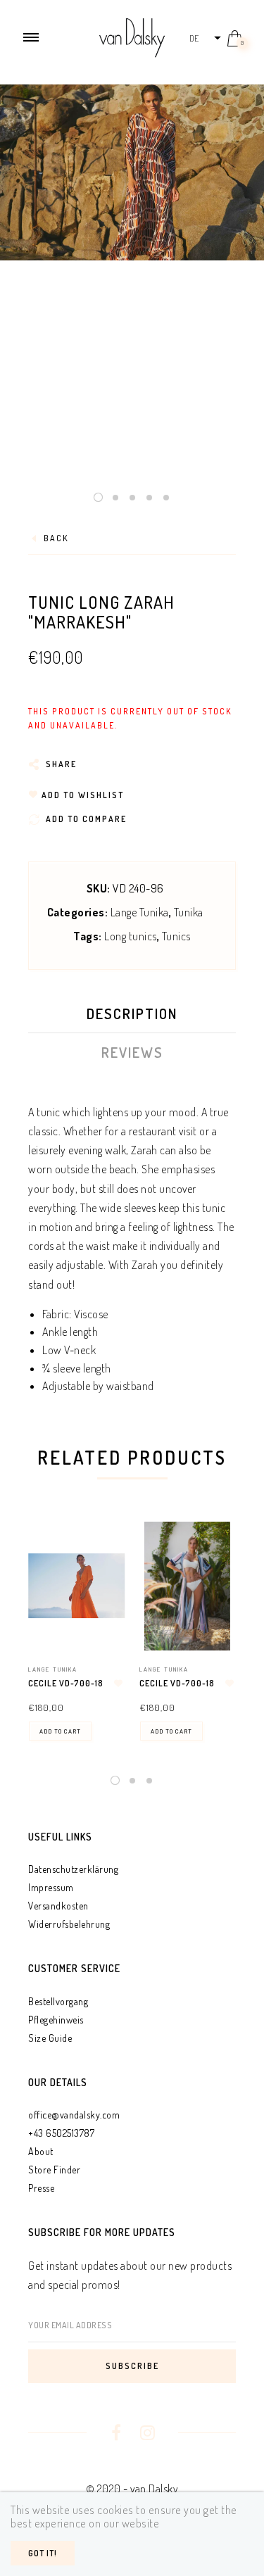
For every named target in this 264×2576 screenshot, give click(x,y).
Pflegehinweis (56, 2020)
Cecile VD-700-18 (66, 1683)
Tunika (189, 912)
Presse (41, 2188)
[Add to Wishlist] (119, 1684)
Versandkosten (58, 1906)
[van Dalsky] (132, 36)
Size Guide (50, 2038)
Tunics (176, 936)
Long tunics (131, 936)
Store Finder (54, 2170)
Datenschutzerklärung (73, 1869)
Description (132, 1014)
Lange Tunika (140, 912)
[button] (205, 38)
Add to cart (60, 1731)
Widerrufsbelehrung (69, 1924)
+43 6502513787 (61, 2133)
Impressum (51, 1887)
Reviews (132, 1052)
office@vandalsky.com (74, 2115)
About (41, 2151)
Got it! (43, 2553)
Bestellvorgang (58, 2001)
